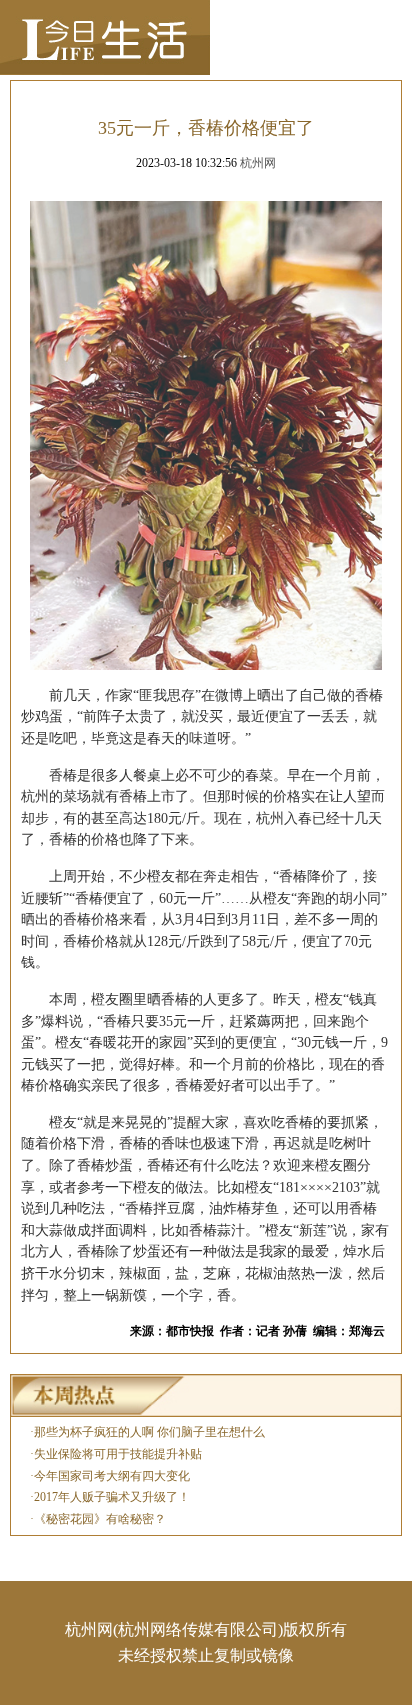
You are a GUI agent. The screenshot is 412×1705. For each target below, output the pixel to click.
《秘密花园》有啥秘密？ (100, 1519)
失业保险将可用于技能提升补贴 (118, 1454)
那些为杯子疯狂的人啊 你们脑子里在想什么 (149, 1432)
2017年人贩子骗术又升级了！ (112, 1497)
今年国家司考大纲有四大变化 (112, 1476)
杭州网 (258, 163)
